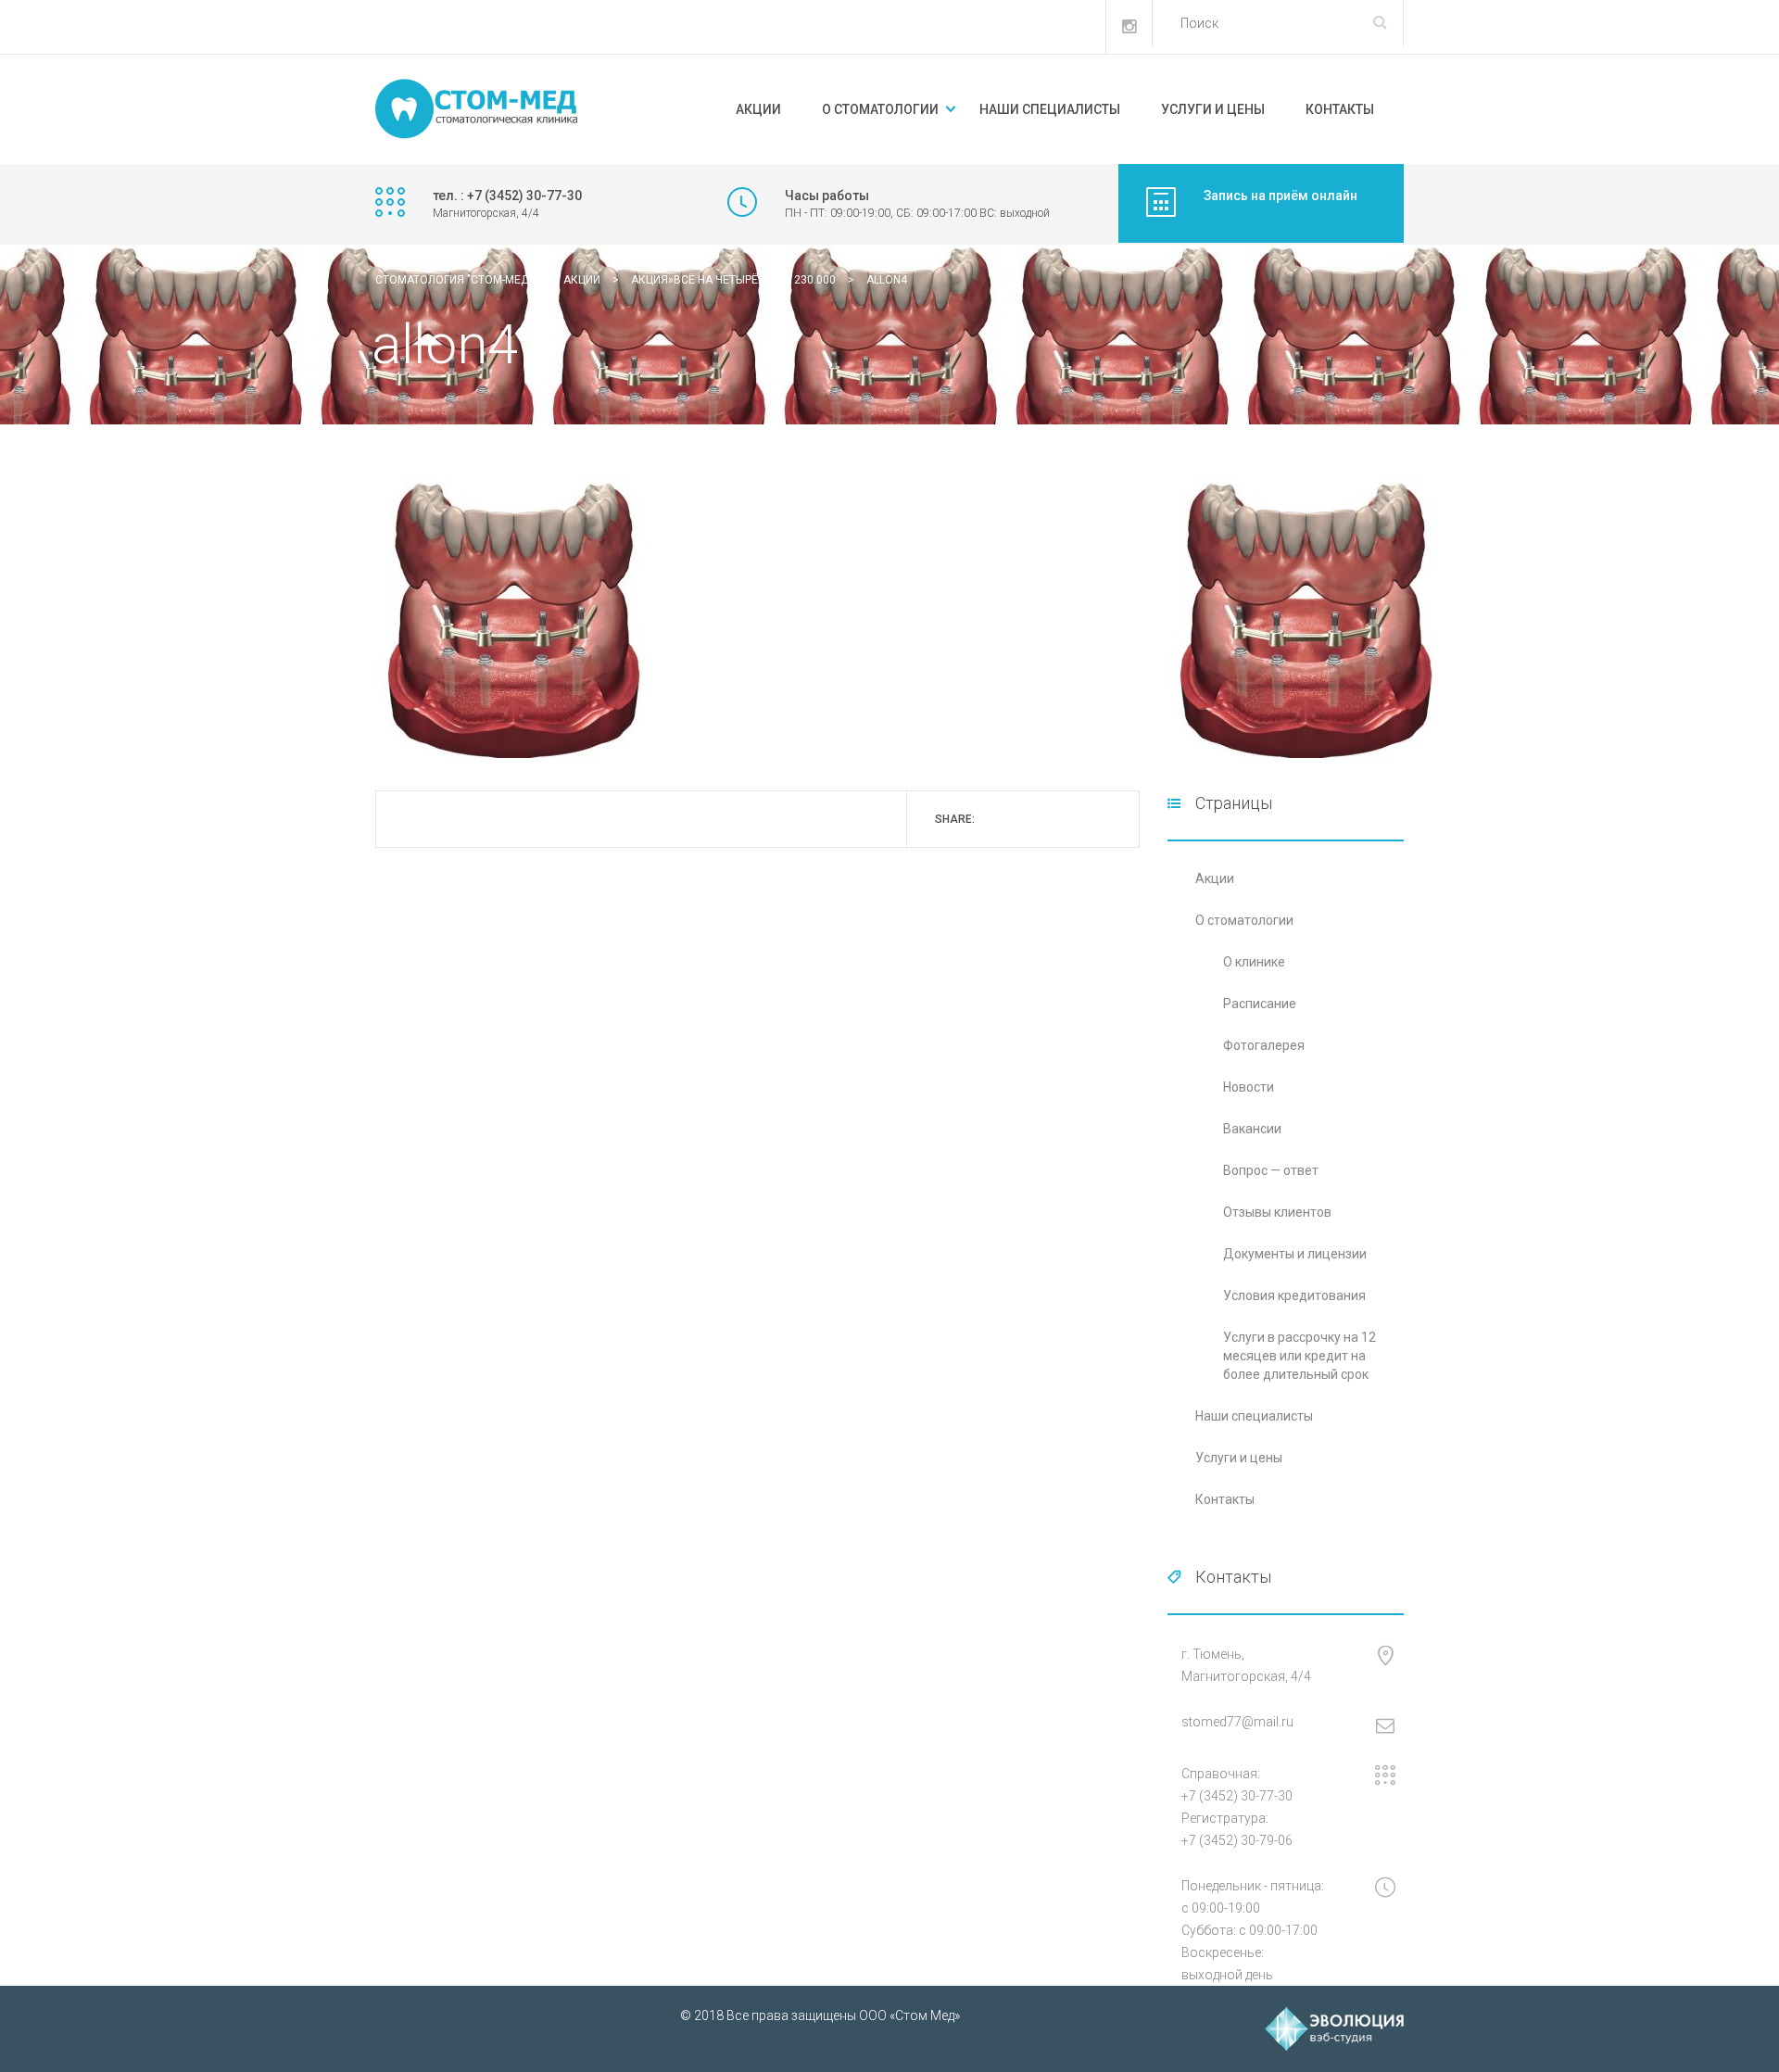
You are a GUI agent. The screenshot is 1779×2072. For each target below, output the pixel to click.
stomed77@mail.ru (1237, 1722)
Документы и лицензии (1295, 1254)
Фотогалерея (1264, 1045)
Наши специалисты (1050, 109)
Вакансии (1252, 1129)
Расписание (1260, 1004)
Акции (758, 109)
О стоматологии (880, 109)
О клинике (1254, 962)
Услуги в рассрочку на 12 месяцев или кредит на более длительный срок (1300, 1356)
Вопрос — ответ (1271, 1170)
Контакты (1340, 109)
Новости (1249, 1087)
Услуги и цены (1213, 109)
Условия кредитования (1294, 1295)
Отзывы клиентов (1277, 1212)
